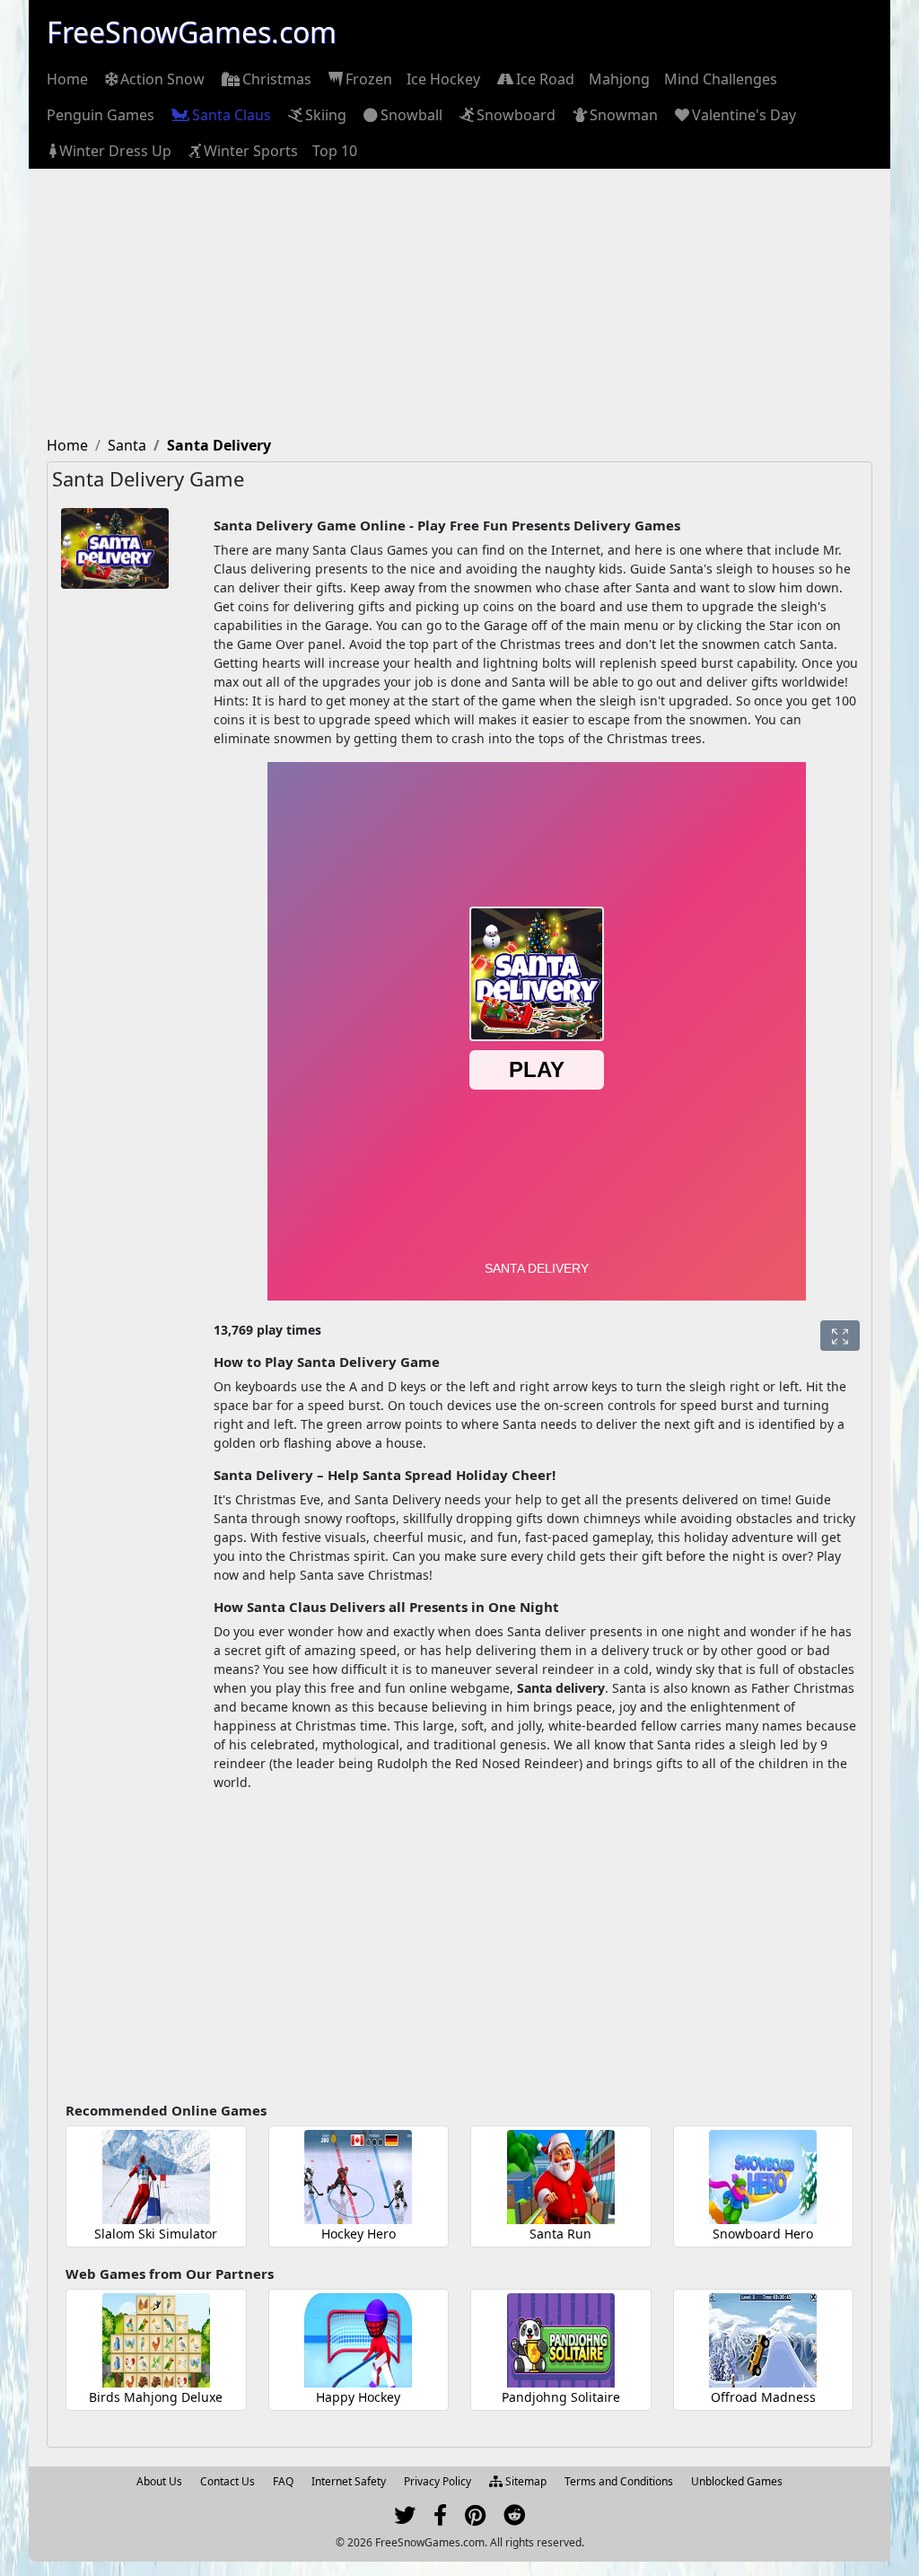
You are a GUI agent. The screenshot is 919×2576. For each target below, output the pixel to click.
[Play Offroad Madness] (763, 2340)
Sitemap (525, 2481)
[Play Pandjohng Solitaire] (561, 2340)
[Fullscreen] (840, 1336)
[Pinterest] (475, 2519)
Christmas (277, 79)
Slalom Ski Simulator (156, 2234)
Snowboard (516, 115)
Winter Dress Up (115, 151)
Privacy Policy (438, 2481)
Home (67, 79)
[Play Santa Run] (561, 2177)
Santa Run (560, 2234)
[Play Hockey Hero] (358, 2177)
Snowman (624, 115)
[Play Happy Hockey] (358, 2340)
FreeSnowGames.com (192, 32)
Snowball (411, 115)
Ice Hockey (443, 79)
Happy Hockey (358, 2397)
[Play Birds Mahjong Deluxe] (156, 2340)
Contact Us (228, 2481)
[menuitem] (67, 79)
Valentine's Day (744, 115)
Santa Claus (232, 115)
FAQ (283, 2481)
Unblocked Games (737, 2481)
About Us (159, 2481)
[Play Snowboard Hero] (763, 2177)
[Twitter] (405, 2519)
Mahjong (619, 79)
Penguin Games (101, 115)
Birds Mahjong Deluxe (156, 2397)
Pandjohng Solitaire (561, 2397)
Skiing (326, 115)
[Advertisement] (459, 303)
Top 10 (335, 151)
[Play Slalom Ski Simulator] (156, 2177)
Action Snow (162, 79)
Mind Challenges (721, 79)
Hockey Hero (359, 2234)
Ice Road (545, 79)
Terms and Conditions (619, 2481)
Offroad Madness (763, 2397)
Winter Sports (251, 151)
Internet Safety (349, 2481)
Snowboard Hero (763, 2234)
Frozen (369, 79)
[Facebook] (440, 2519)
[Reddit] (514, 2519)
